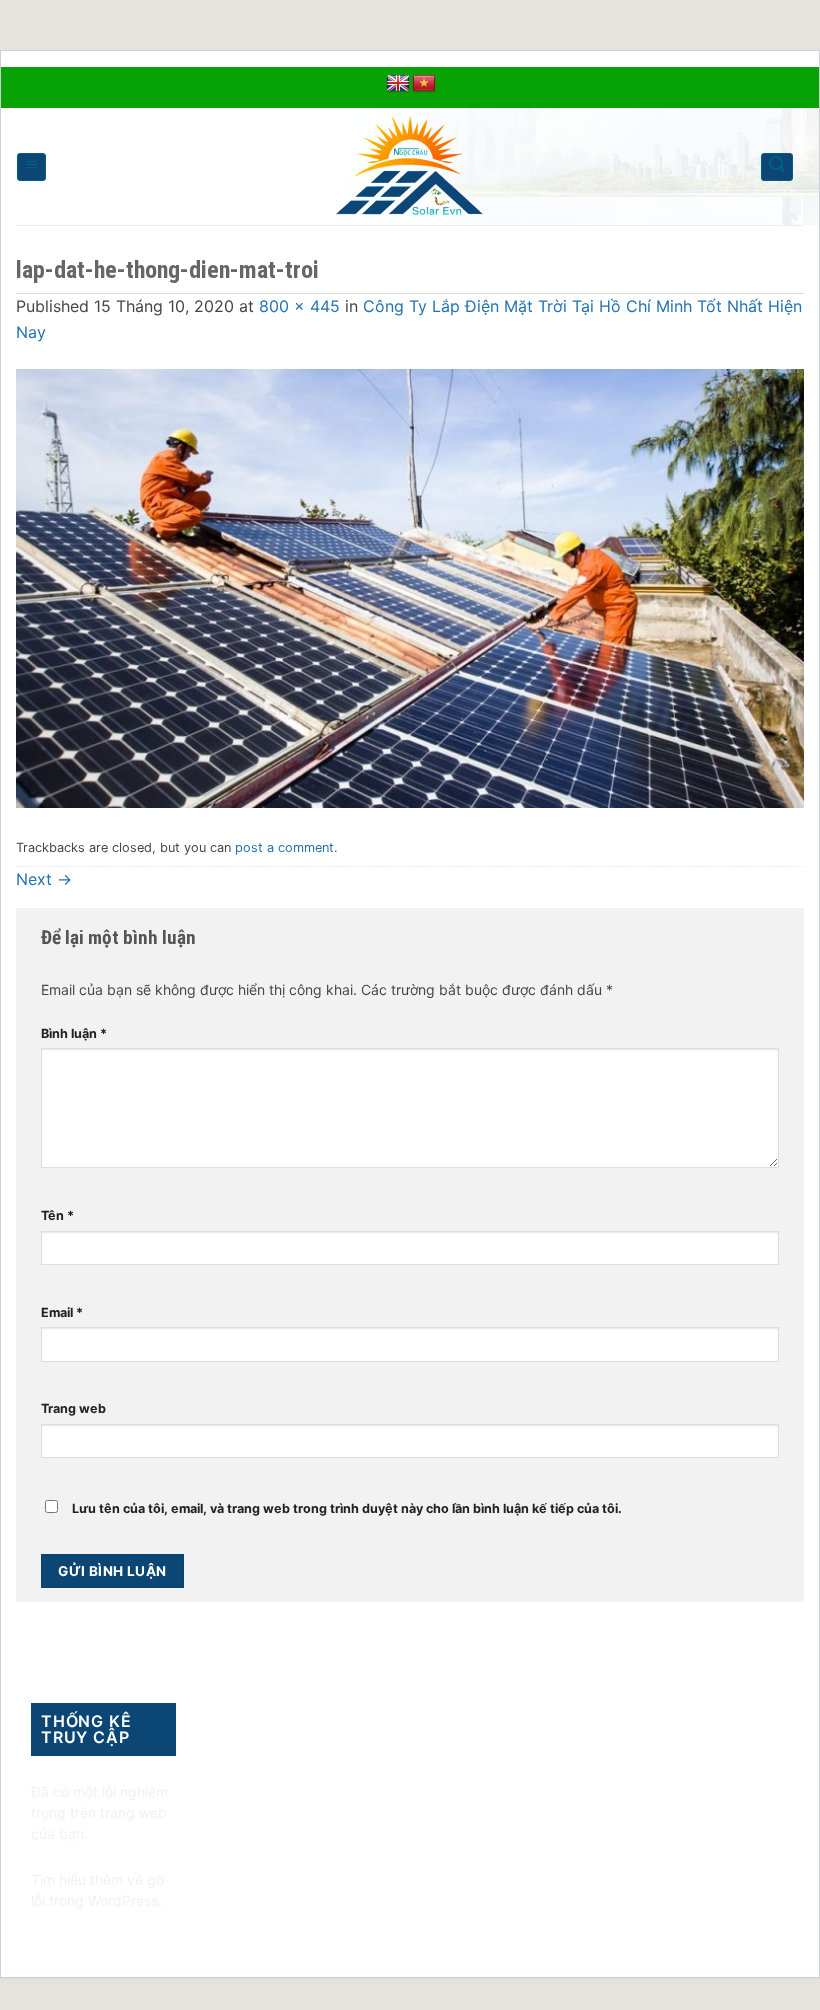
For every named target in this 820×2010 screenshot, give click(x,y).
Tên (57, 1215)
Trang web (73, 1408)
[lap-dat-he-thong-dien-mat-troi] (410, 587)
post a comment (284, 847)
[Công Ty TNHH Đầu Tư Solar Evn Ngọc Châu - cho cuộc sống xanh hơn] (410, 167)
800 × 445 (299, 306)
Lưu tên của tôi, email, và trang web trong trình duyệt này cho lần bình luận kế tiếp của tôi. (347, 1508)
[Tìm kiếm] (777, 167)
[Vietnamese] (424, 84)
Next (44, 879)
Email (62, 1312)
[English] (398, 84)
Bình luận (74, 1033)
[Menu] (31, 167)
